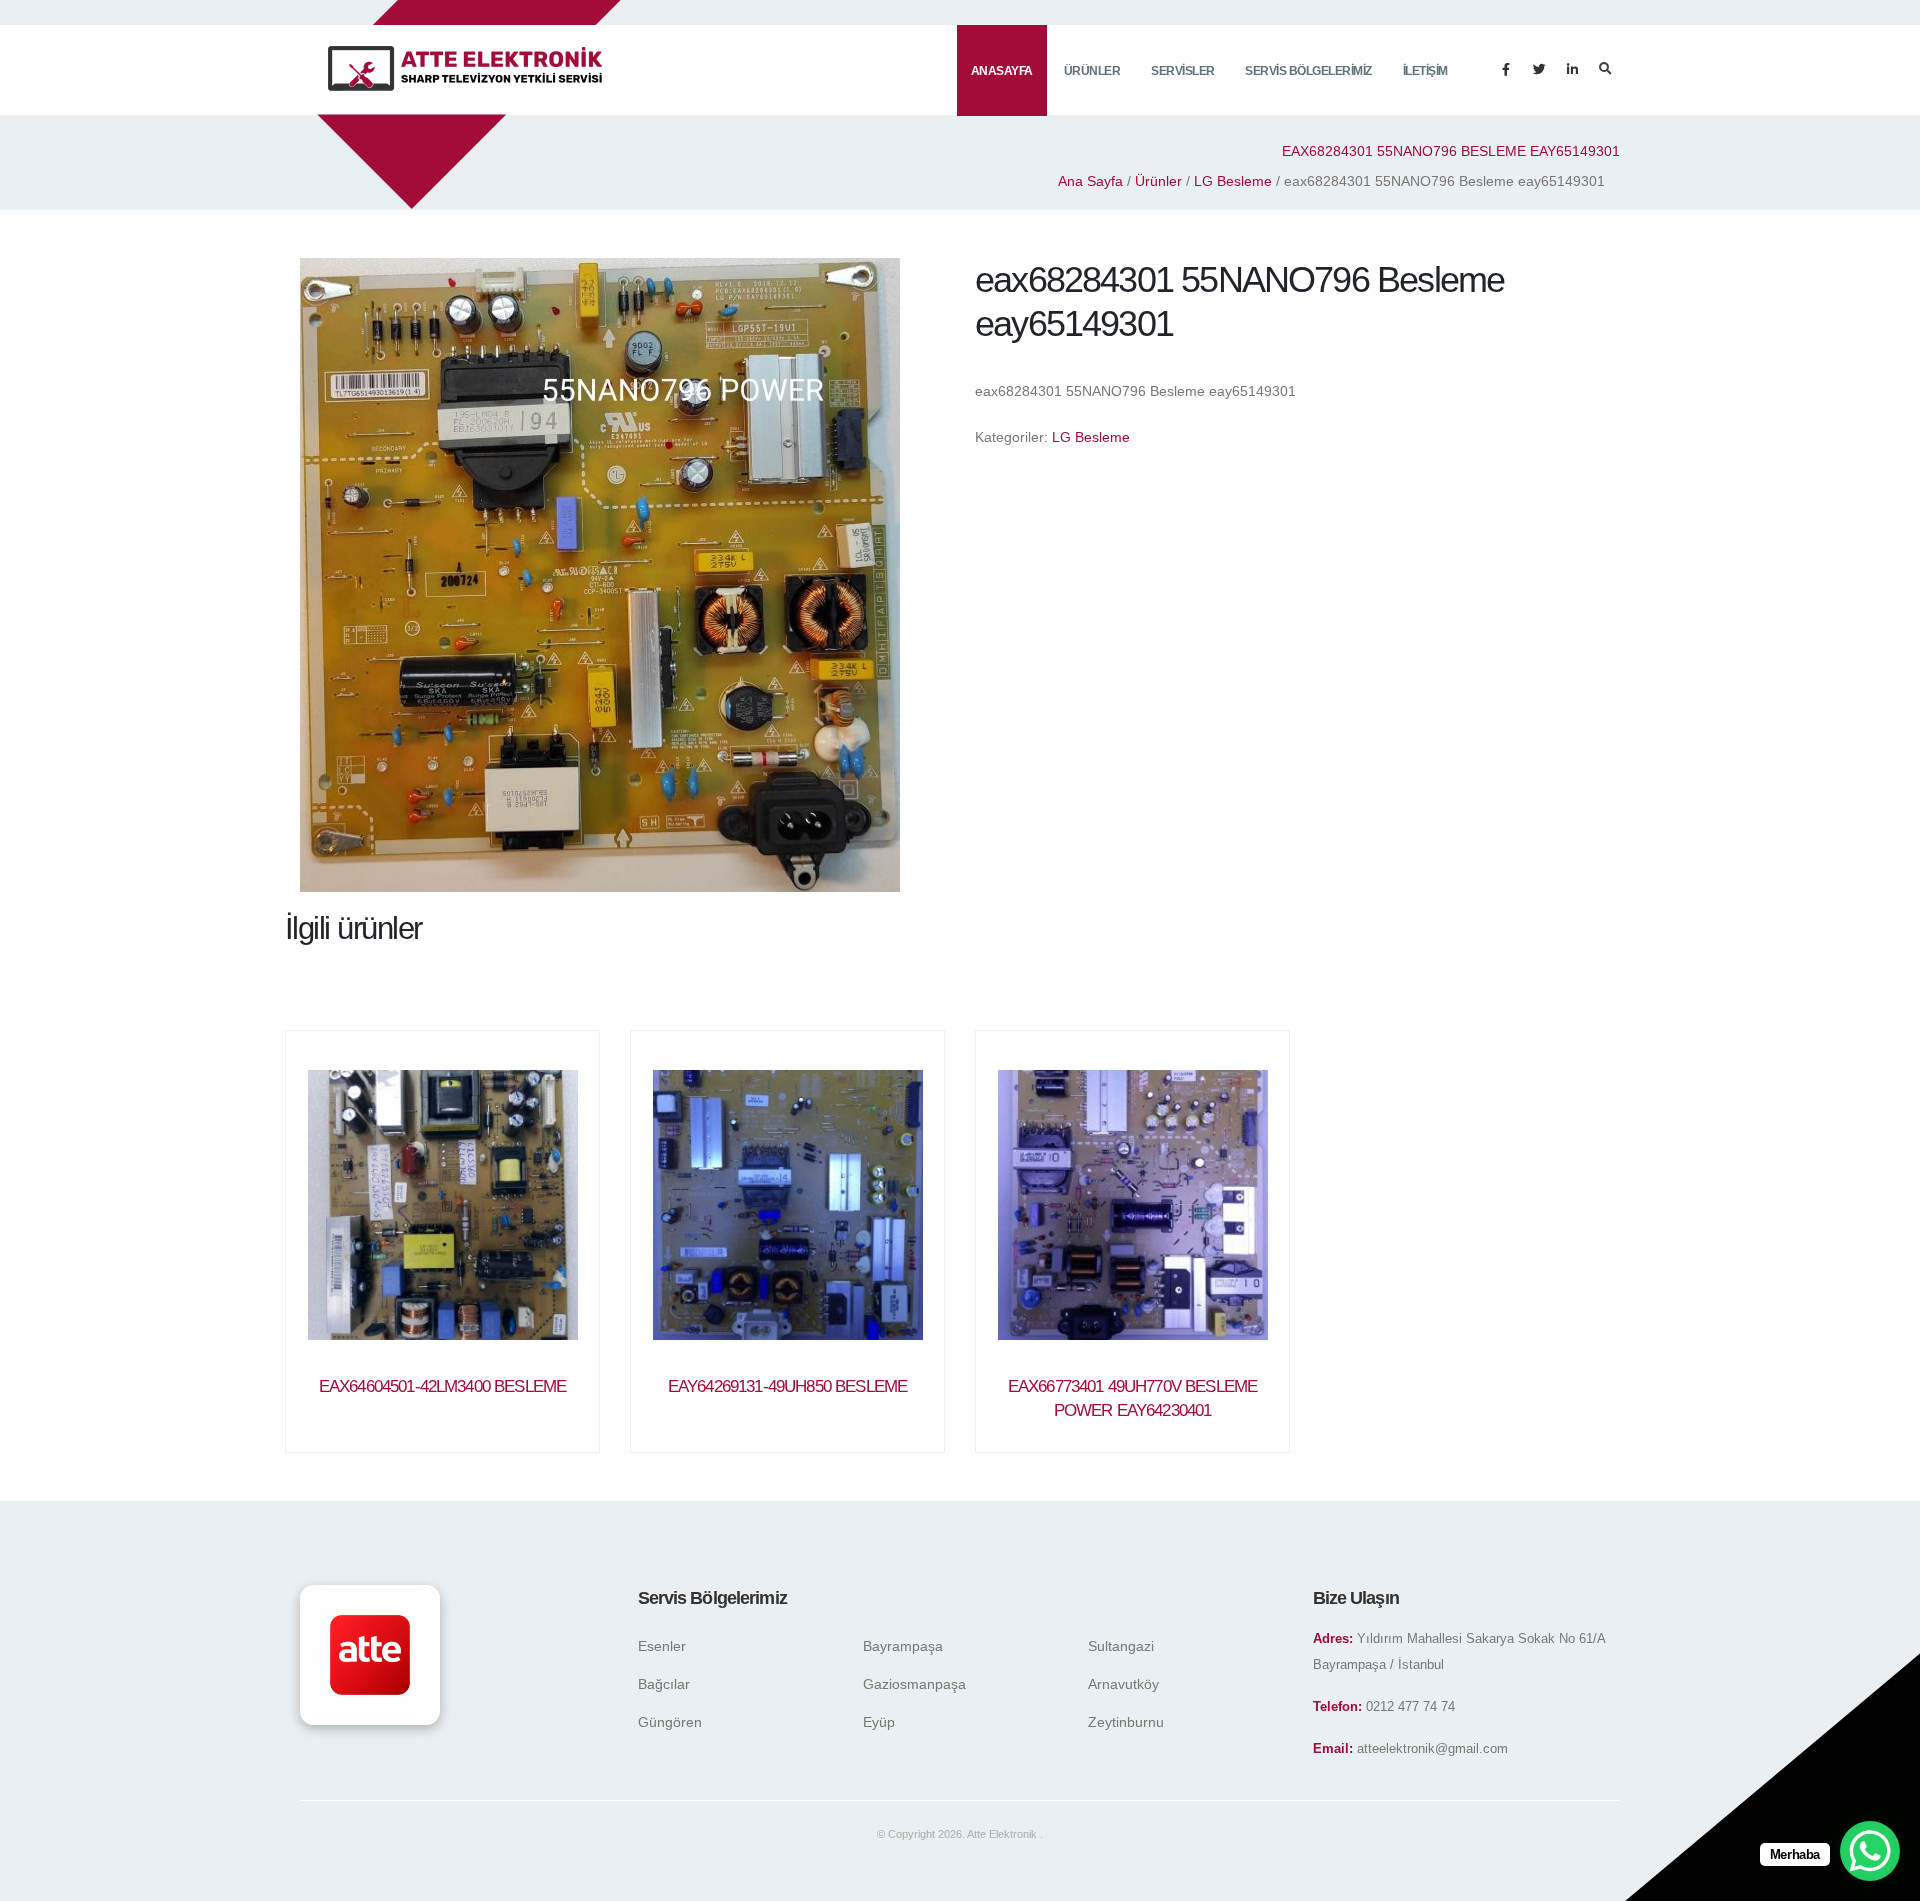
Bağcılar (664, 1684)
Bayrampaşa (903, 1646)
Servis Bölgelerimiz (1308, 71)
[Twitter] (1539, 70)
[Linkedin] (1572, 70)
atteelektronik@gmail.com (1432, 1749)
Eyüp (879, 1722)
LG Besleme (1233, 181)
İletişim (1425, 71)
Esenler (662, 1646)
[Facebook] (1506, 70)
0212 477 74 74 (1410, 1707)
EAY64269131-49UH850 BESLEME (787, 1386)
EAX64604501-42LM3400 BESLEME (442, 1386)
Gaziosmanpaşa (914, 1684)
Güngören (670, 1722)
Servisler (1183, 71)
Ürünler (1092, 71)
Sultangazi (1121, 1646)
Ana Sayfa (1090, 181)
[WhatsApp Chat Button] (1870, 1851)
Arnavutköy (1123, 1684)
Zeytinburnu (1126, 1722)
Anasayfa (1002, 71)
